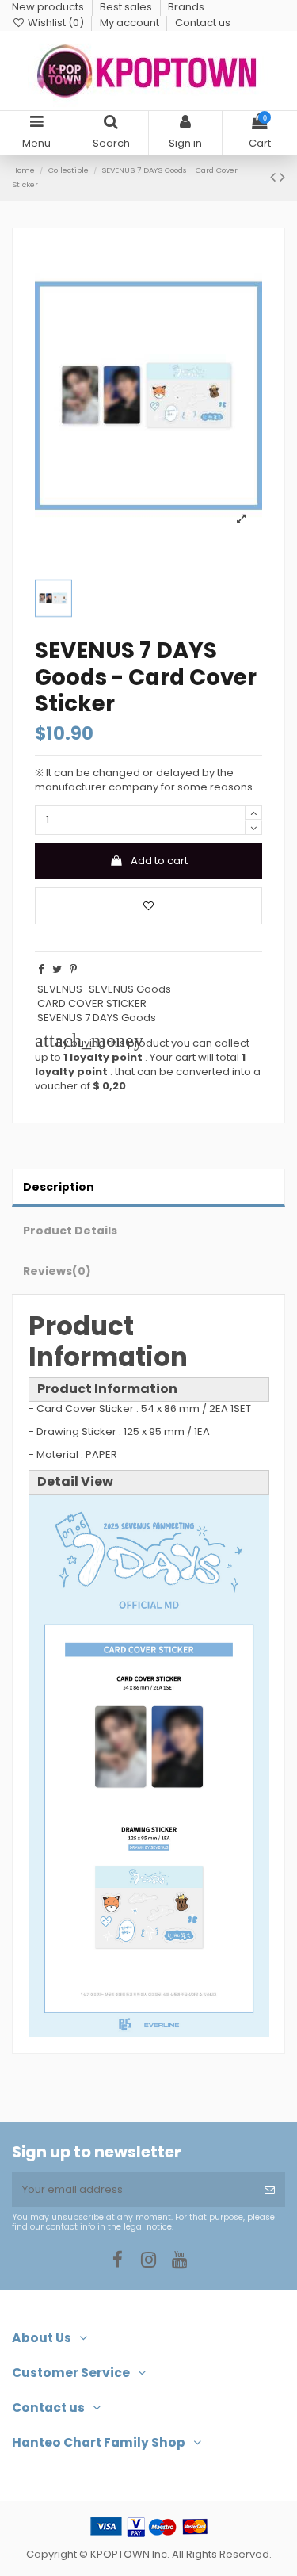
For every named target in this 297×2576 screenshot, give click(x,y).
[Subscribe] (270, 2190)
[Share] (41, 969)
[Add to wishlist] (148, 906)
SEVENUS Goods (130, 989)
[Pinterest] (73, 969)
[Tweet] (57, 969)
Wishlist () (56, 23)
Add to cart (159, 861)
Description (59, 1187)
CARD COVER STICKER (92, 1003)
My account (131, 23)
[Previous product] (275, 177)
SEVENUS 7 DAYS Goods (97, 1018)
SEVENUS (60, 989)
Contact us (203, 23)
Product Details (70, 1231)
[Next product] (282, 177)
